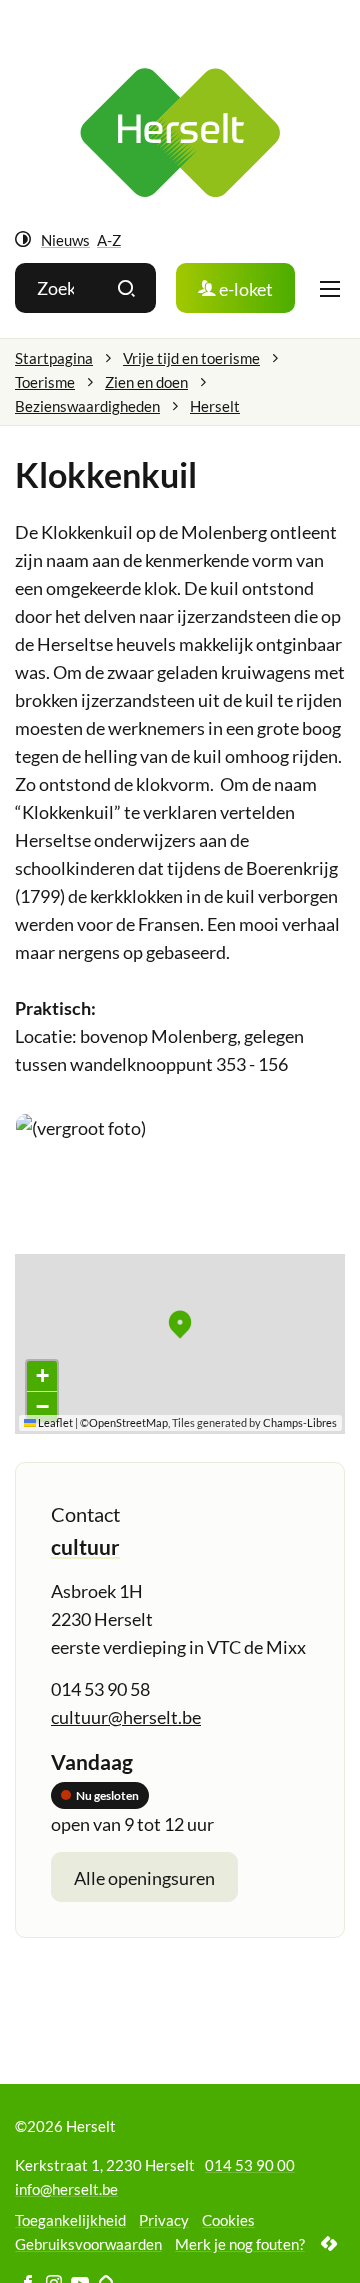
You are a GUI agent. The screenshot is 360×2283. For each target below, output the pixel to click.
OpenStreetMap (128, 1422)
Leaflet (54, 1422)
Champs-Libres (300, 1422)
